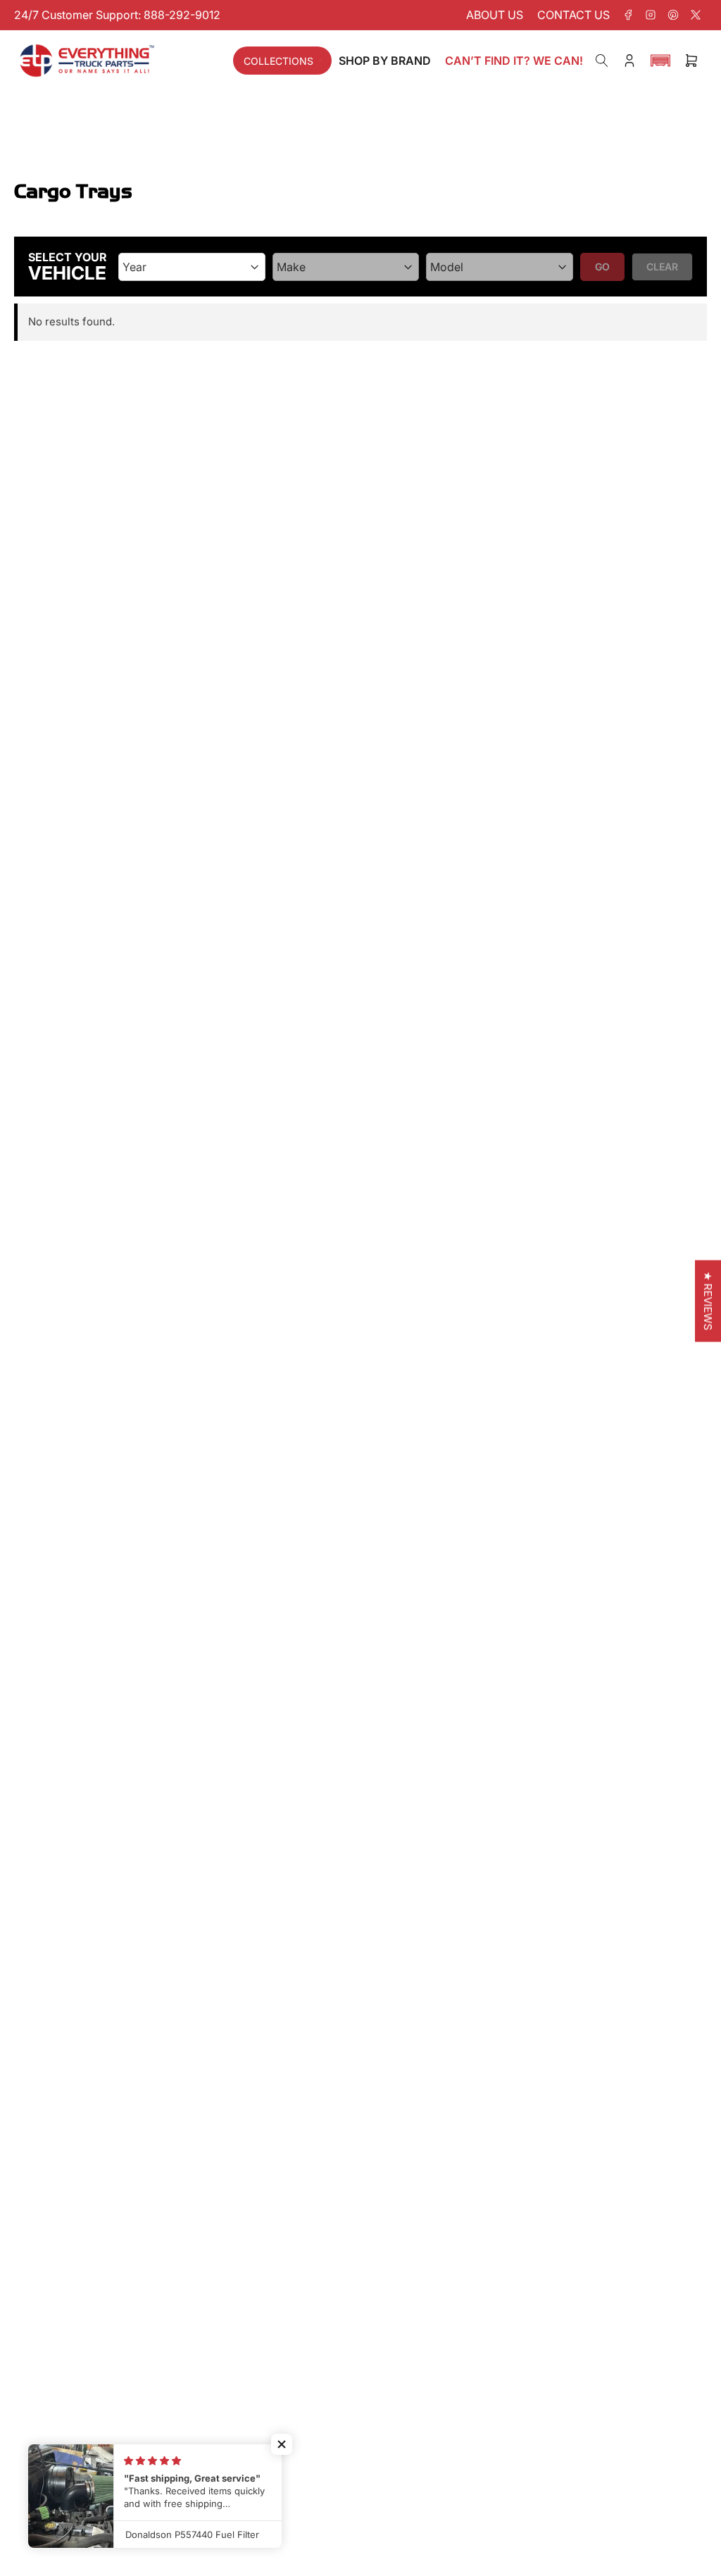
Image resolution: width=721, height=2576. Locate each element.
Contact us (573, 15)
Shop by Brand (385, 61)
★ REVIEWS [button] (708, 1301)
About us (495, 15)
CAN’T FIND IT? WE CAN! (514, 61)
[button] (660, 61)
